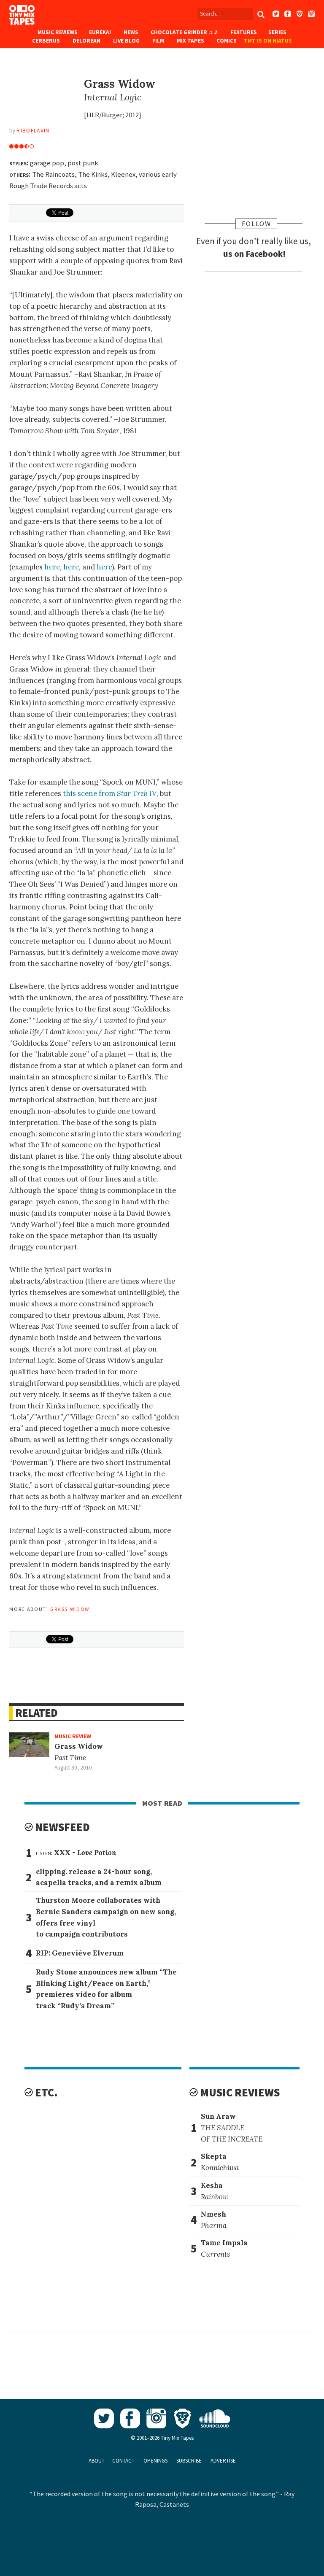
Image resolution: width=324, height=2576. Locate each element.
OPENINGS (155, 2461)
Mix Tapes (190, 41)
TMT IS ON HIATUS (268, 41)
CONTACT (123, 2461)
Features (244, 32)
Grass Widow (70, 1608)
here (52, 567)
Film (158, 41)
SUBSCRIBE (189, 2461)
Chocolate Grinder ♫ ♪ (184, 32)
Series (277, 32)
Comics (227, 41)
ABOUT (97, 2461)
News (131, 32)
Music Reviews (58, 32)
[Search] (261, 14)
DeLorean (86, 41)
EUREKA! (100, 32)
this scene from (110, 793)
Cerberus (46, 41)
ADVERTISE (223, 2461)
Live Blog (126, 41)
